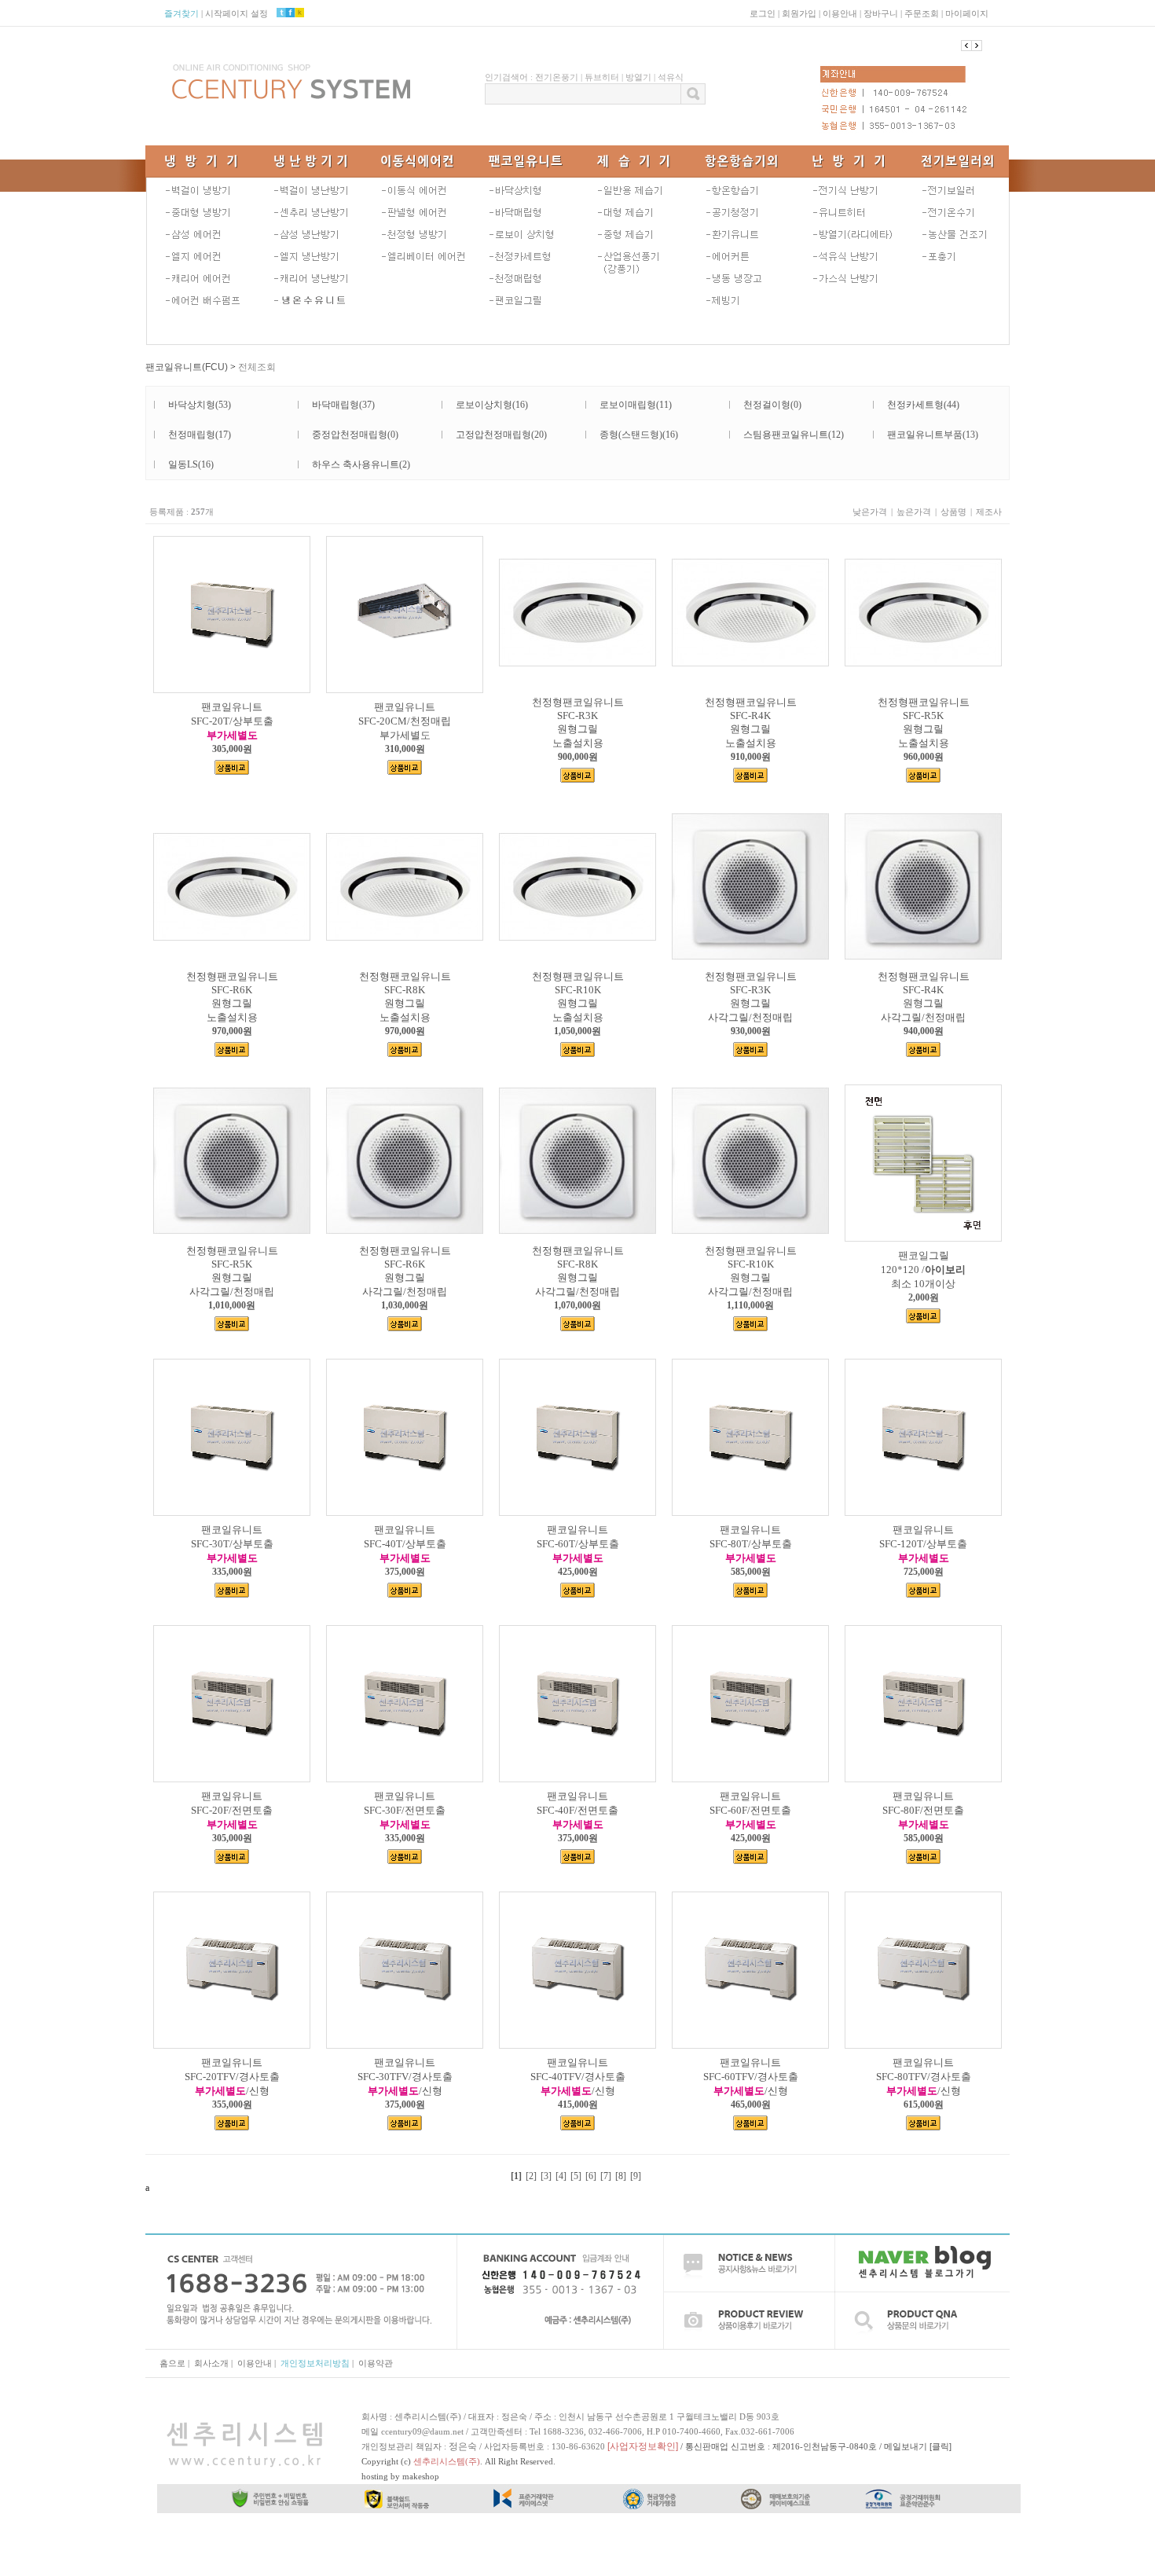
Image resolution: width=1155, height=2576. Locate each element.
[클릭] (940, 2446)
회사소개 (211, 2363)
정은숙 (463, 2446)
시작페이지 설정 (236, 13)
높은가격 (914, 512)
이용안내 (840, 13)
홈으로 (172, 2363)
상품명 (953, 512)
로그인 (763, 13)
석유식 (671, 77)
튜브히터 (602, 77)
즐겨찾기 (181, 13)
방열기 (638, 77)
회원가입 (799, 13)
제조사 (989, 512)
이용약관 (376, 2363)
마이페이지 (967, 13)
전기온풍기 (557, 77)
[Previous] (977, 46)
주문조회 (922, 13)
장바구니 (881, 13)
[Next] (966, 46)
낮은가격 (870, 512)
